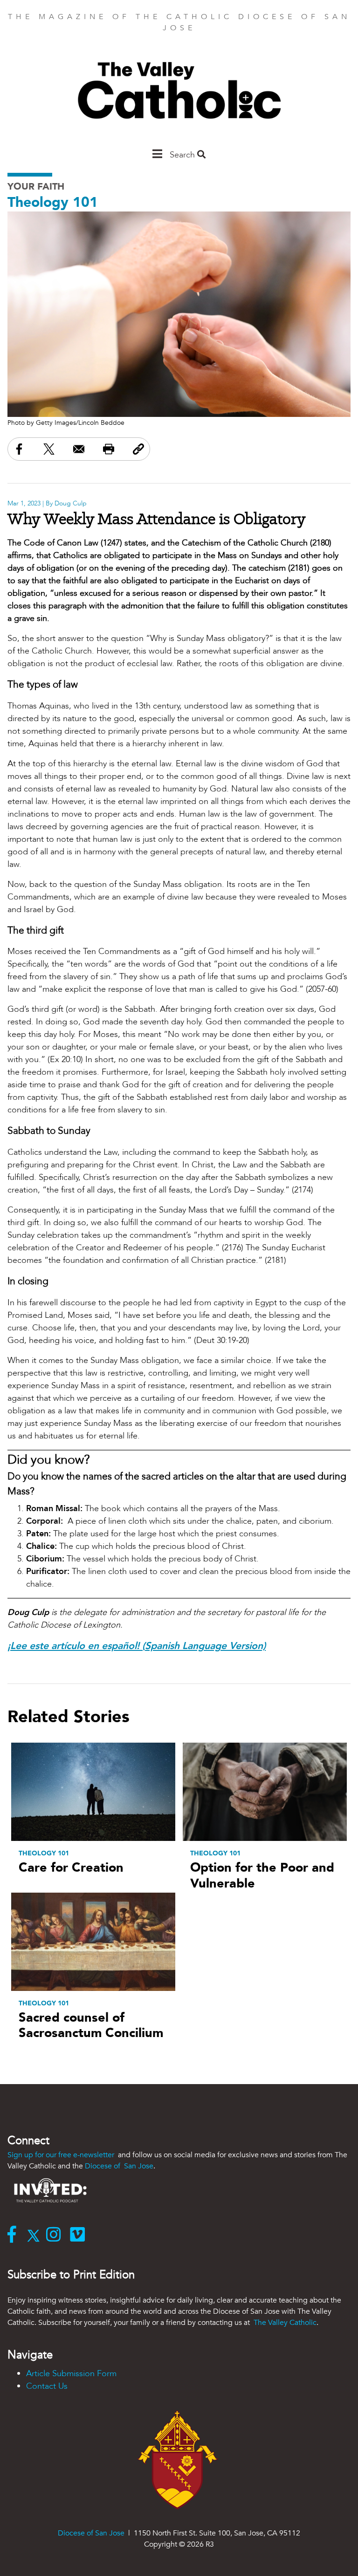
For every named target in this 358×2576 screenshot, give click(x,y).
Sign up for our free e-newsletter (62, 2155)
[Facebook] (14, 2235)
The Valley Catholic (284, 2323)
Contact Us (47, 2386)
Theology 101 (53, 202)
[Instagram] (56, 2235)
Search (183, 155)
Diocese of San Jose (119, 2166)
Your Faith (36, 187)
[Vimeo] (79, 2235)
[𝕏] (36, 2235)
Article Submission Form (71, 2374)
